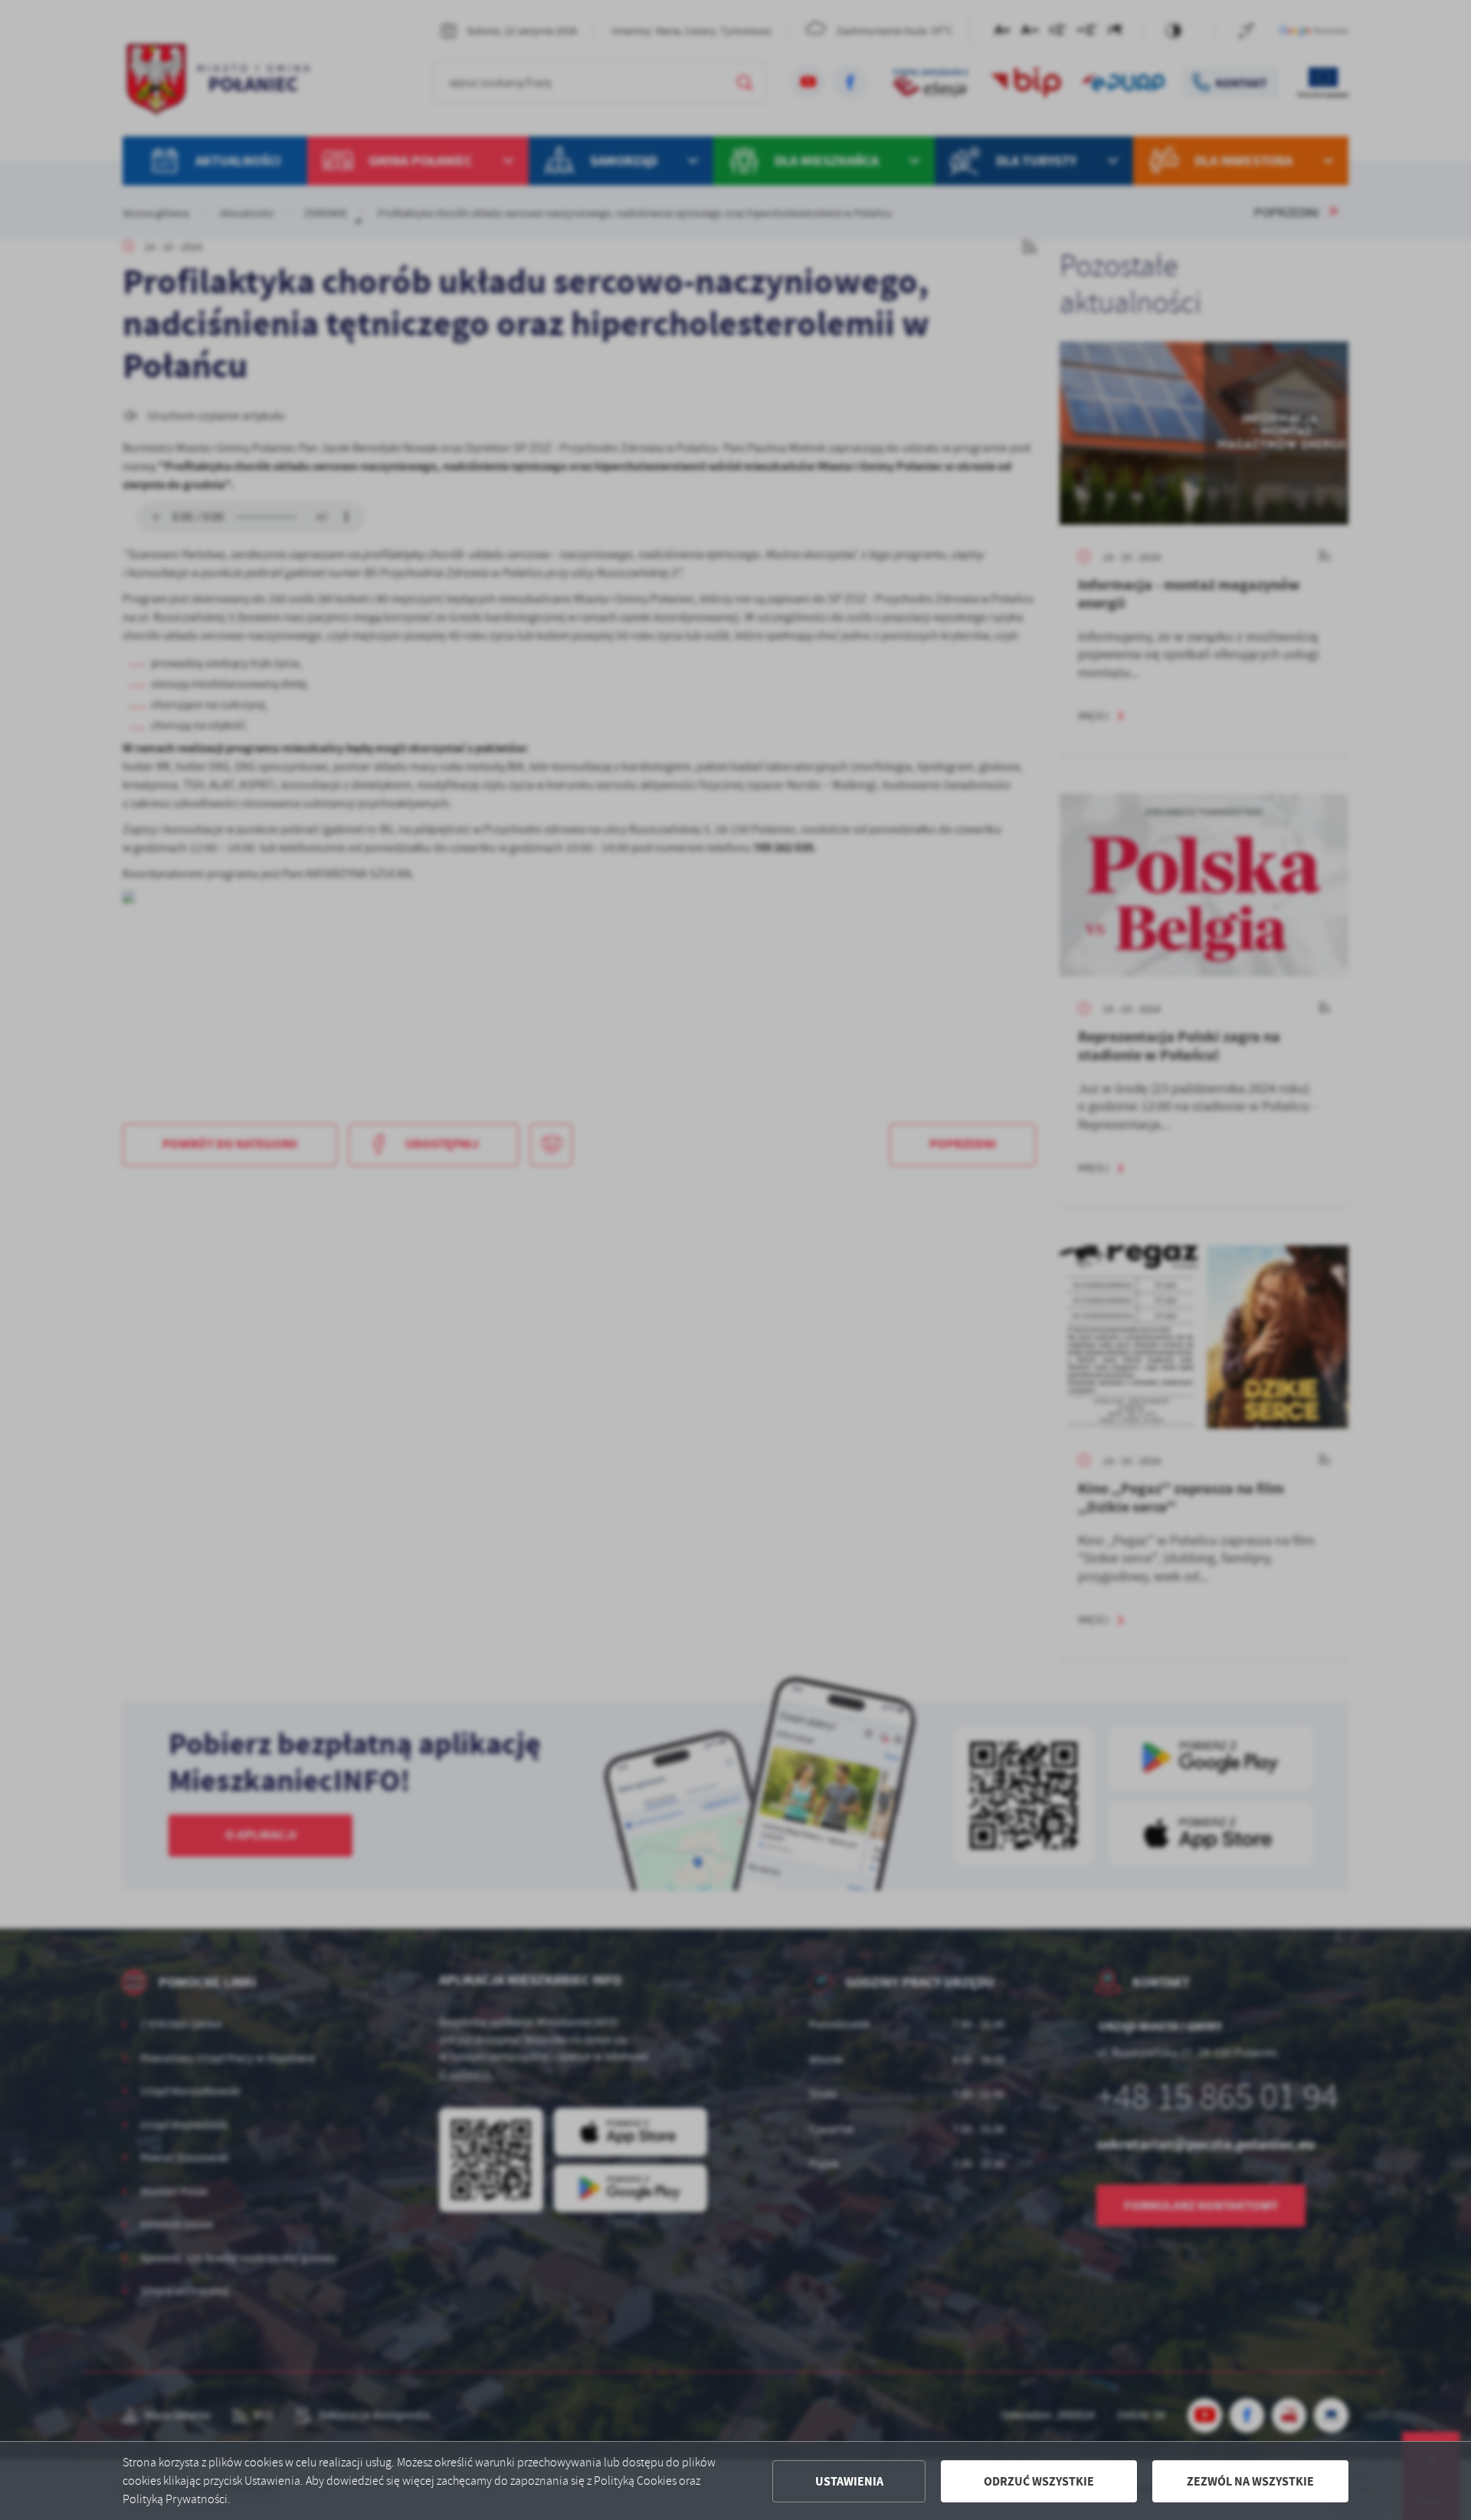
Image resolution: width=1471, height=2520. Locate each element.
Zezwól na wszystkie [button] (1250, 2481)
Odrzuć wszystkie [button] (1039, 2481)
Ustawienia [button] (849, 2481)
